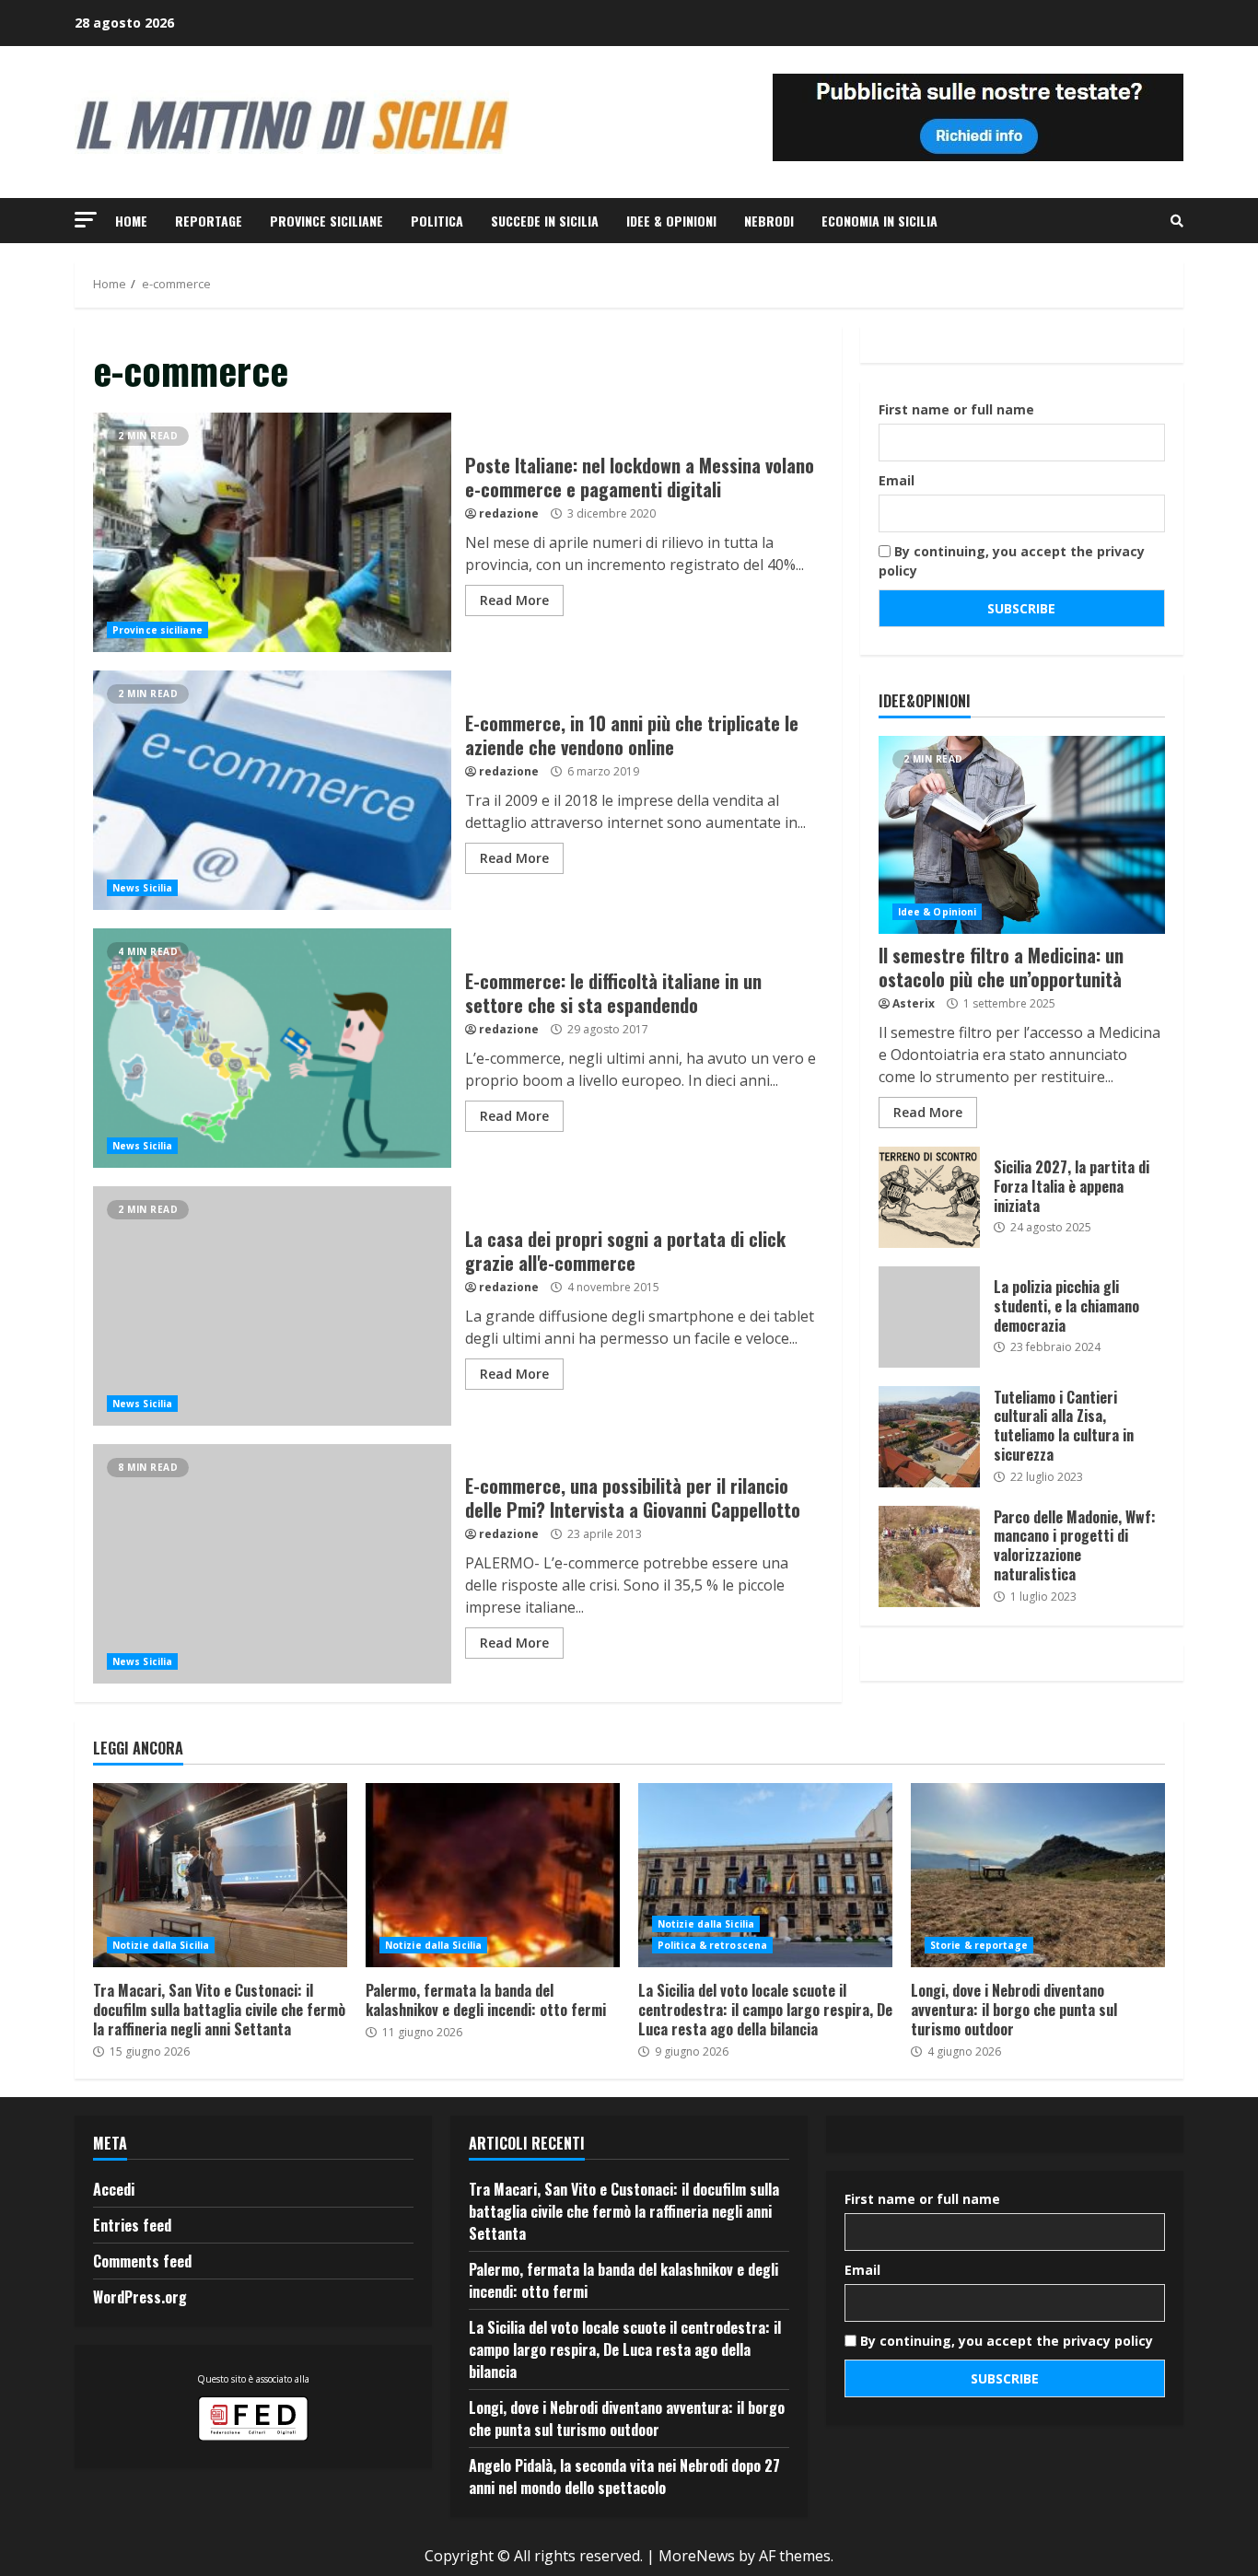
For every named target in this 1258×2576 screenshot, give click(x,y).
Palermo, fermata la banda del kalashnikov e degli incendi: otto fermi (493, 1875)
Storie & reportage (979, 1945)
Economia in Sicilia (879, 221)
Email (897, 480)
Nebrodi (769, 221)
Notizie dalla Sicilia (161, 1945)
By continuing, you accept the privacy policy (1012, 561)
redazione (509, 513)
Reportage (209, 221)
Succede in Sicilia (545, 221)
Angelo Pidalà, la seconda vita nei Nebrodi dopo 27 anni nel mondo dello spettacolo (624, 2477)
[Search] (1177, 221)
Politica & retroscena (712, 1945)
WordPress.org (140, 2297)
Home (131, 221)
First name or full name (956, 409)
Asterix (914, 1003)
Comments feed (142, 2261)
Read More (514, 600)
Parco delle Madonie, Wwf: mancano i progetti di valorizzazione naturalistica (929, 1556)
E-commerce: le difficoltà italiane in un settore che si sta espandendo (272, 1048)
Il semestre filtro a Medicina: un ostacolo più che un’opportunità (1022, 835)
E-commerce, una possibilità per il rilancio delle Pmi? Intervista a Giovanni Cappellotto (272, 1564)
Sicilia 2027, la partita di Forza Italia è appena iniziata (929, 1197)
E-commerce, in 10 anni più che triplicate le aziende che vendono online (272, 790)
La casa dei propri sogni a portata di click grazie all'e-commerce (272, 1306)
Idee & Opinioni (671, 221)
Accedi (114, 2189)
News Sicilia (142, 888)
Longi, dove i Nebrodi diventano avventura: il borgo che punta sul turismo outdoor (1038, 1875)
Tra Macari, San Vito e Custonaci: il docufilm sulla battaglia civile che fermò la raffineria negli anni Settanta (220, 1875)
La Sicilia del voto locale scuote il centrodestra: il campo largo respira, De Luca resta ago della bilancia (765, 1875)
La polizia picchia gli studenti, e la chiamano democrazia (929, 1317)
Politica (437, 221)
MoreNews (697, 2556)
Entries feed (132, 2225)
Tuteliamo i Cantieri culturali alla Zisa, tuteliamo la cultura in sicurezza (929, 1437)
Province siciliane (326, 221)
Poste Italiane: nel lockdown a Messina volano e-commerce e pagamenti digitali (272, 532)
